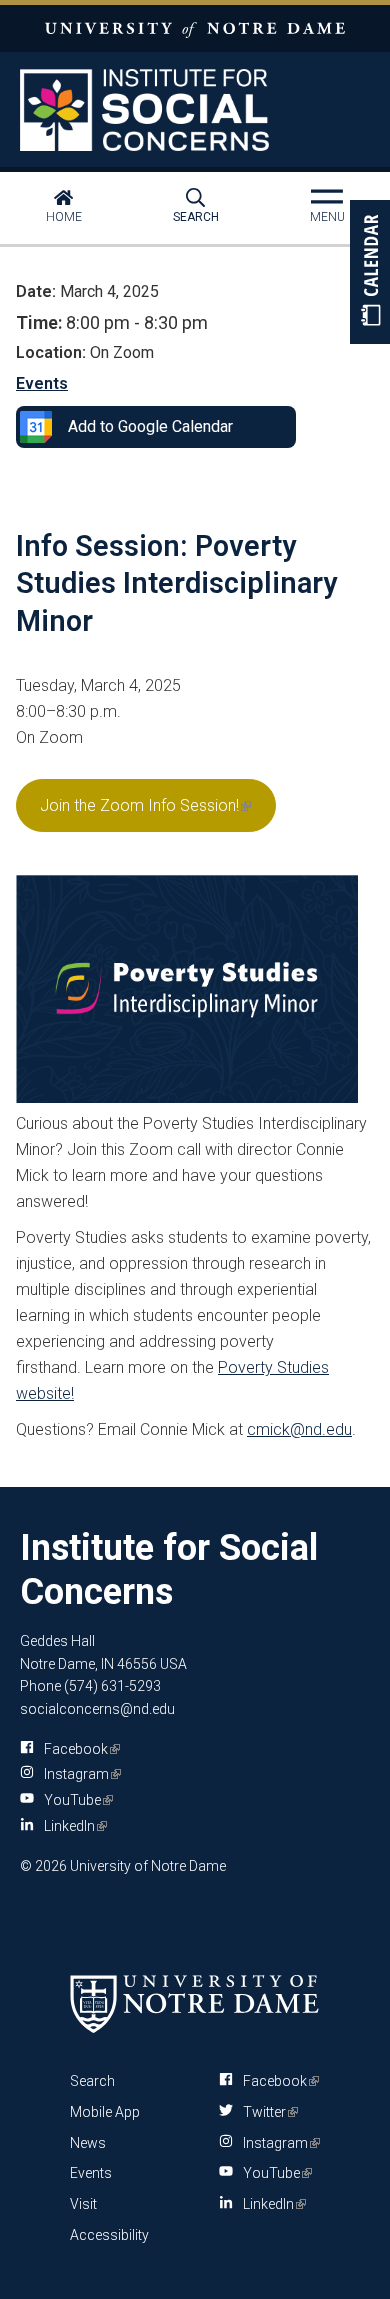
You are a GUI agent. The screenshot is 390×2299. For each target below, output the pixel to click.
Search (196, 217)
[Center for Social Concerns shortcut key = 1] (195, 110)
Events (42, 383)
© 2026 (43, 1866)
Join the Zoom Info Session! (144, 814)
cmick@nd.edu (299, 1429)
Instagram (79, 1774)
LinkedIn (72, 1826)
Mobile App (105, 2112)
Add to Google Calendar (150, 426)
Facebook (78, 1749)
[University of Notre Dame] (195, 2004)
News (88, 2143)
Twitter (267, 2112)
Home (64, 217)
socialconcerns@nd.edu (97, 1709)
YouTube (75, 1800)
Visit (83, 2204)
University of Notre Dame (195, 28)
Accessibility (109, 2235)
